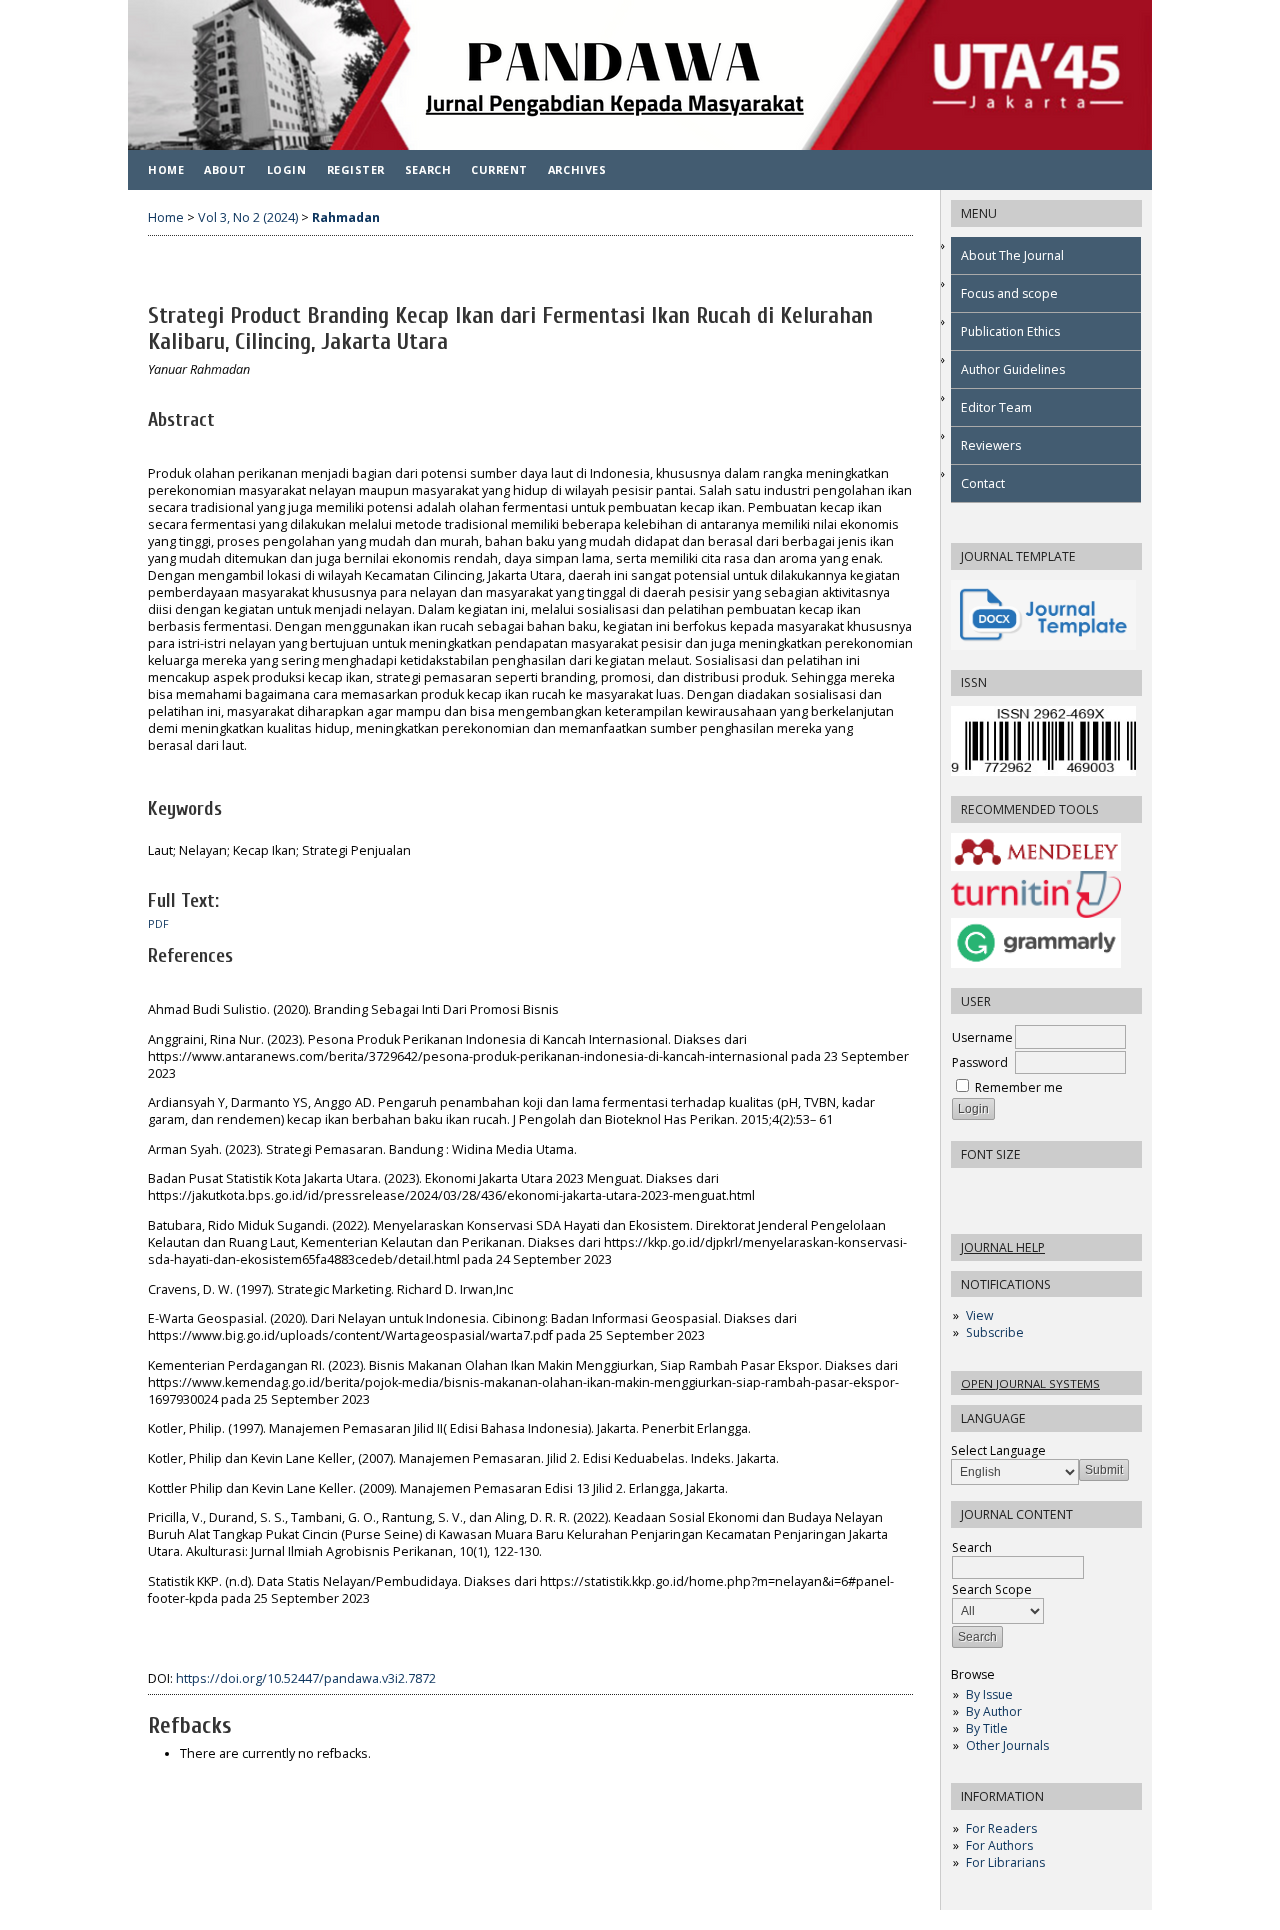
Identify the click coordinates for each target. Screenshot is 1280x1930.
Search (428, 169)
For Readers (1001, 1828)
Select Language (998, 1450)
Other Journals (1007, 1745)
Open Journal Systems (1030, 1383)
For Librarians (1005, 1862)
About (225, 169)
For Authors (999, 1845)
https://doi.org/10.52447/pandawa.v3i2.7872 (306, 1678)
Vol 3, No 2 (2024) (248, 217)
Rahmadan (346, 217)
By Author (994, 1711)
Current (499, 169)
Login (287, 169)
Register (356, 169)
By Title (987, 1728)
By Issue (989, 1694)
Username (982, 1037)
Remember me (1019, 1087)
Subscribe (995, 1332)
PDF (158, 924)
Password (980, 1062)
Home (166, 169)
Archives (577, 169)
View (979, 1315)
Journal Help (1003, 1247)
